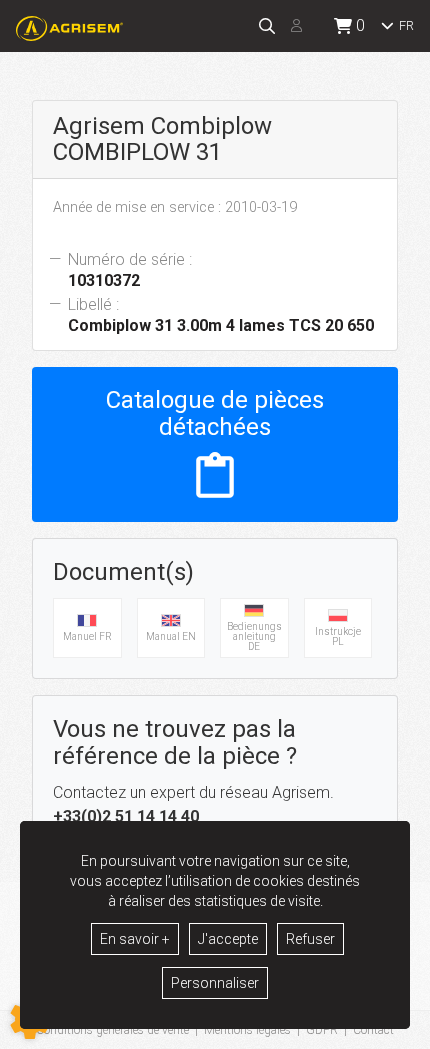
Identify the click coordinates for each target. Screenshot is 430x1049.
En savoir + (135, 939)
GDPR (322, 1030)
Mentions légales (247, 1030)
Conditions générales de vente (112, 1030)
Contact (373, 1030)
